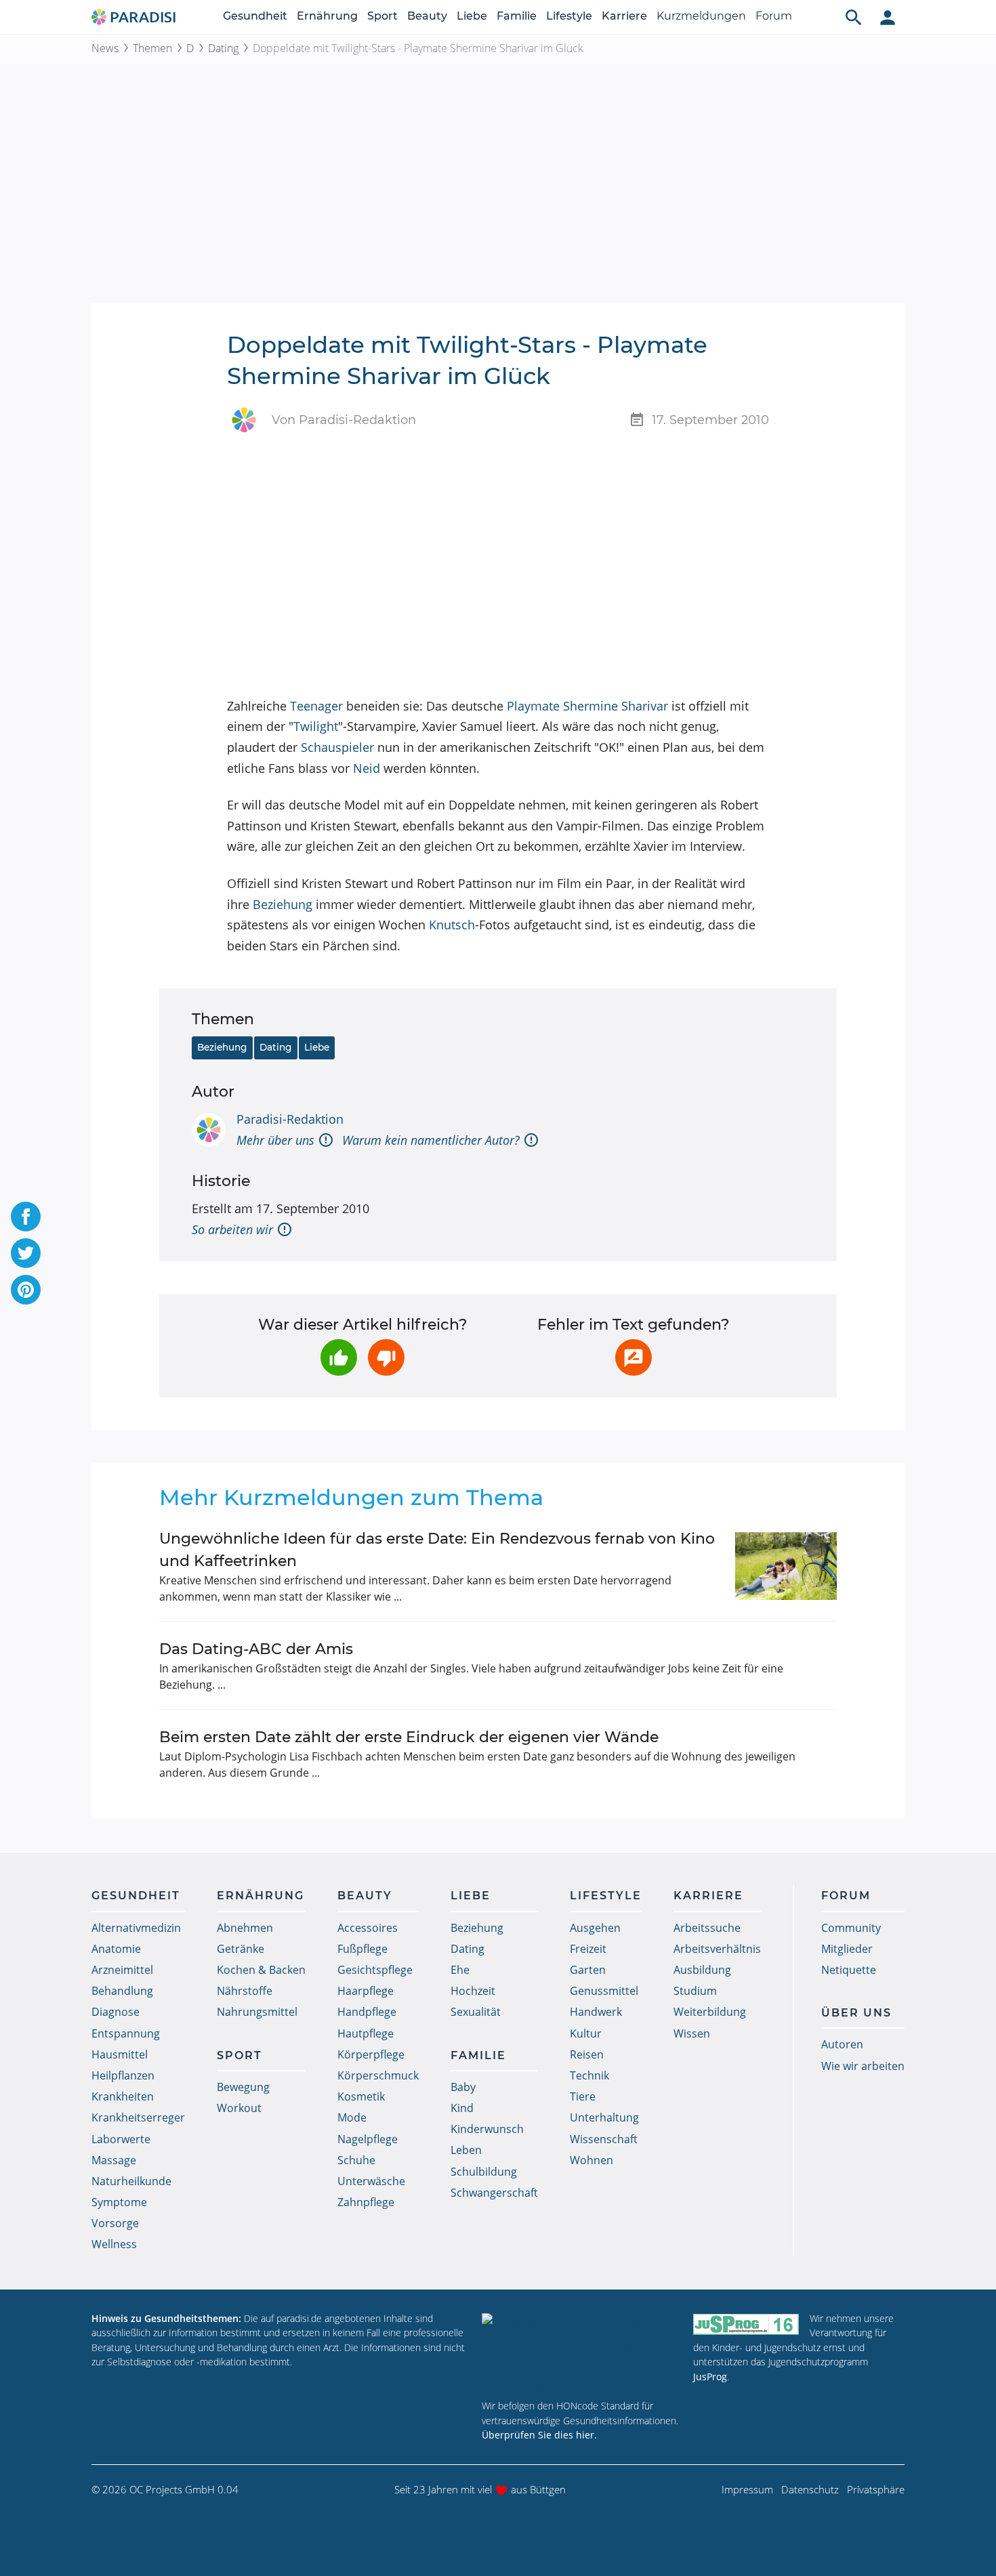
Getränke (241, 1949)
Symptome (119, 2202)
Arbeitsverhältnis (717, 1949)
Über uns (856, 2013)
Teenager (316, 706)
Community (851, 1928)
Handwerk (596, 2012)
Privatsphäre (876, 2489)
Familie (517, 16)
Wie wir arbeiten (863, 2066)
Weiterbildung (710, 2012)
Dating (223, 48)
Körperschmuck (378, 2075)
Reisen (587, 2054)
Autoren (842, 2044)
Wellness (114, 2244)
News (105, 48)
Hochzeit (473, 1991)
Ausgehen (595, 1928)
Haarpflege (366, 1991)
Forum (774, 16)
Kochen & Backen (261, 1970)
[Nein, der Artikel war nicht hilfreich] (386, 1357)
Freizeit (588, 1949)
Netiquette (849, 1970)
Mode (352, 2117)
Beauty (427, 16)
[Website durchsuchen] (854, 17)
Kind (462, 2108)
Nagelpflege (368, 2139)
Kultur (586, 2033)
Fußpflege (362, 1949)
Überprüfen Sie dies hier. (539, 2435)
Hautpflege (366, 2033)
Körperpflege (371, 2054)
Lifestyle (569, 16)
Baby (463, 2087)
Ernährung (327, 16)
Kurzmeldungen (701, 16)
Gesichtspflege (375, 1970)
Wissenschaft (604, 2139)
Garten (588, 1970)
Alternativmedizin (136, 1928)
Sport (382, 16)
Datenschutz (810, 2489)
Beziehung (283, 904)
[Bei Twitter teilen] (26, 1253)
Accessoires (368, 1928)
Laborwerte (121, 2139)
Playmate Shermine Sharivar (587, 706)
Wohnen (592, 2160)
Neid (367, 768)
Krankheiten (123, 2096)
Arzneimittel (122, 1970)
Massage (114, 2160)
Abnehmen (245, 1928)
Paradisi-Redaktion (290, 1119)
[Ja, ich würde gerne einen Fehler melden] (634, 1357)
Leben (466, 2150)
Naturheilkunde (131, 2181)
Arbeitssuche (707, 1928)
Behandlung (122, 1991)
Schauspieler (337, 747)
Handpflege (367, 2012)
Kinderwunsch (487, 2129)
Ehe (460, 1970)
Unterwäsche (371, 2181)
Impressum (747, 2489)
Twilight (316, 726)
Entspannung (126, 2033)
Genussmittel (604, 1991)
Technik (589, 2075)
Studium (695, 1991)
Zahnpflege (366, 2202)
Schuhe (356, 2160)
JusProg (710, 2377)
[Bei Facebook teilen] (26, 1217)
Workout (239, 2108)
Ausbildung (702, 1970)
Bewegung (243, 2087)
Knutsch (452, 925)
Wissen (692, 2033)
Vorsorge (115, 2223)
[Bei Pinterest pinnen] (26, 1290)
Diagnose (116, 2012)
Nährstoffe (245, 1991)
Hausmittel (120, 2054)
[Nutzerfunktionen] (888, 17)
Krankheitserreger (138, 2117)
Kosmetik (361, 2096)
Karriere (624, 16)
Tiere (583, 2096)
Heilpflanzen (123, 2075)
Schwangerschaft (494, 2193)
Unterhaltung (604, 2117)
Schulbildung (484, 2172)
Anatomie (116, 1949)
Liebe (472, 16)
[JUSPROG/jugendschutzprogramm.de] (746, 2324)
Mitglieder (847, 1949)
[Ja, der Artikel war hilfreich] (339, 1357)
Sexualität (476, 2012)
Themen (152, 48)
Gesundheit (255, 16)
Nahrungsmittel (257, 2012)
